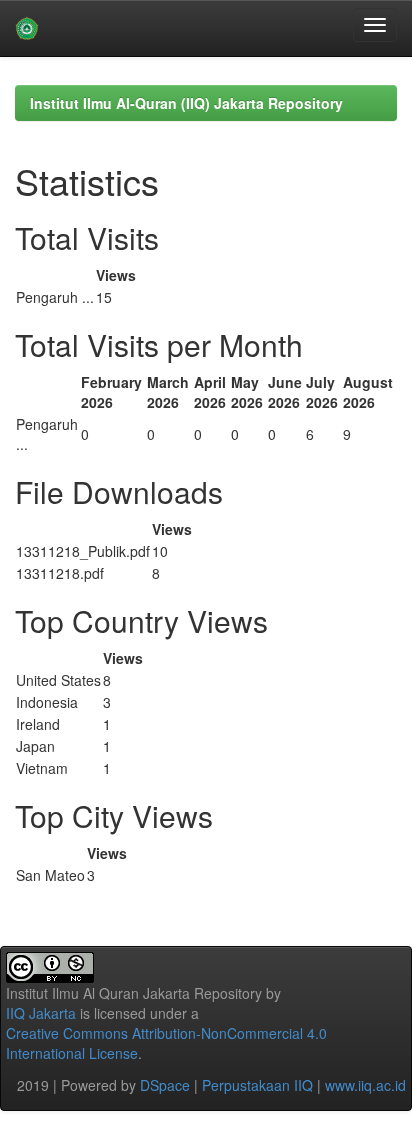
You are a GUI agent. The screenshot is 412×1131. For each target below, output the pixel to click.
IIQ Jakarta (41, 1013)
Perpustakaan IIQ (257, 1085)
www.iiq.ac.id (365, 1085)
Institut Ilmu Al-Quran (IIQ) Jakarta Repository (186, 103)
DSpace (165, 1085)
